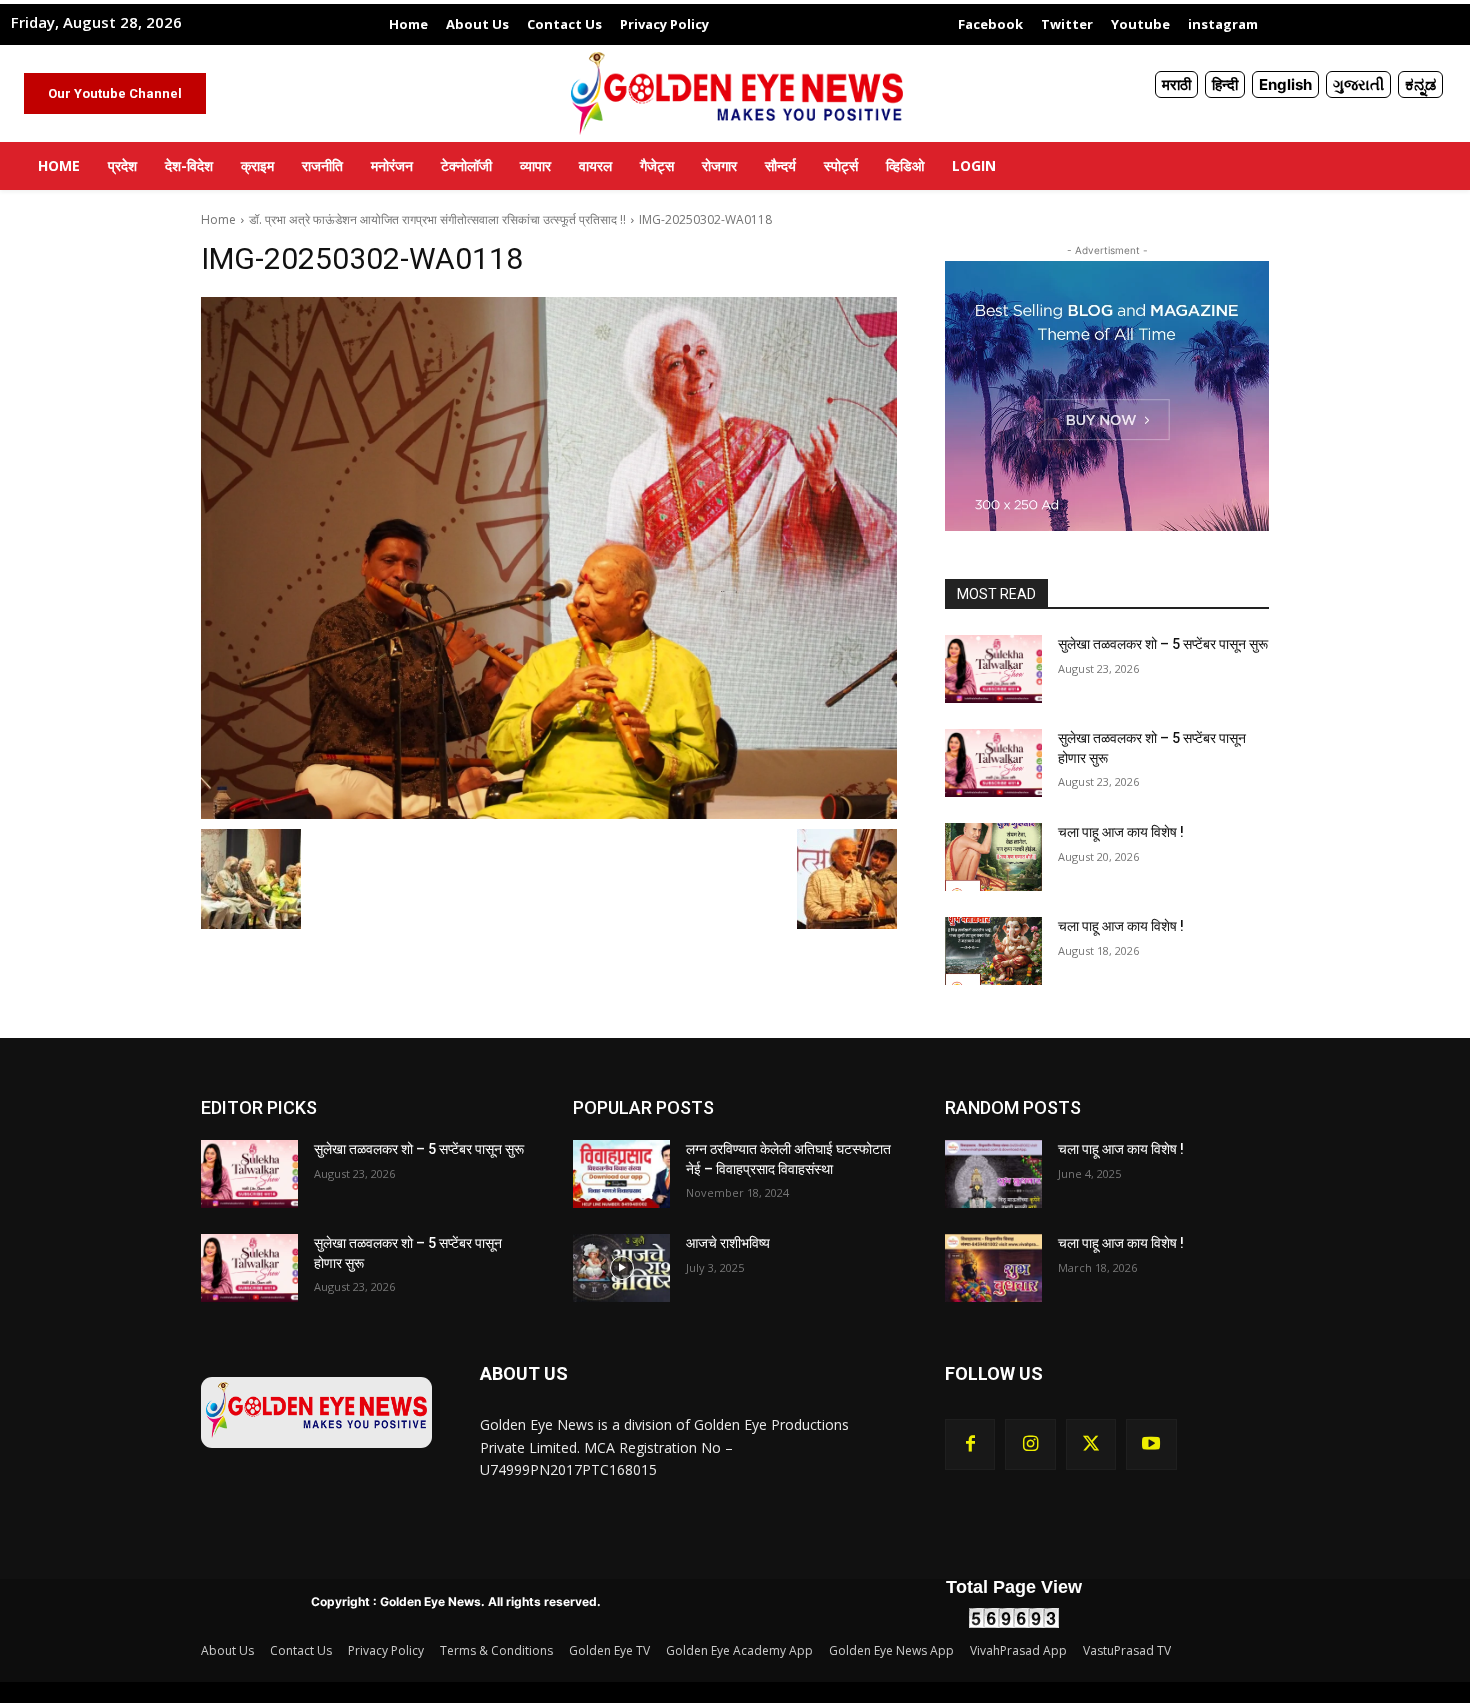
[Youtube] (1151, 1444)
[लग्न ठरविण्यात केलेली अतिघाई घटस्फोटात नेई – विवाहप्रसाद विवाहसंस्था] (621, 1174)
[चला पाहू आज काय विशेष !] (993, 857)
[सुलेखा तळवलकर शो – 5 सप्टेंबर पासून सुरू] (993, 669)
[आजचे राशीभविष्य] (621, 1268)
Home (218, 219)
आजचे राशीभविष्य (728, 1243)
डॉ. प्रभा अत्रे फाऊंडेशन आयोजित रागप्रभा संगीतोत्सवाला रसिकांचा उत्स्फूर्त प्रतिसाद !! (437, 219)
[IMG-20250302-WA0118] (549, 558)
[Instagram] (1030, 1444)
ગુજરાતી (1358, 84)
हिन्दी (1225, 84)
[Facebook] (970, 1444)
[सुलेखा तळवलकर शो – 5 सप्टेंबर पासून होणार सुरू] (993, 763)
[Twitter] (1091, 1444)
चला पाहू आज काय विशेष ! (1121, 832)
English (1285, 84)
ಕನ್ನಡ (1420, 84)
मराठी (1176, 84)
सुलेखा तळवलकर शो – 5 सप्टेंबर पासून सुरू (1163, 644)
